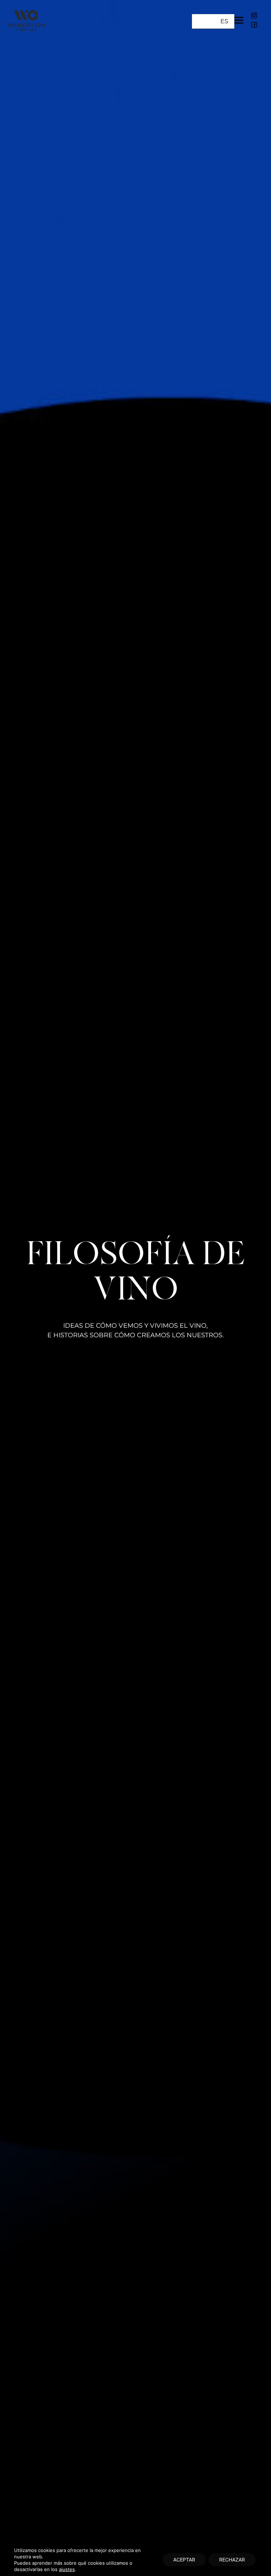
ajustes (67, 2569)
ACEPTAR (184, 2560)
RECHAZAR (232, 2560)
